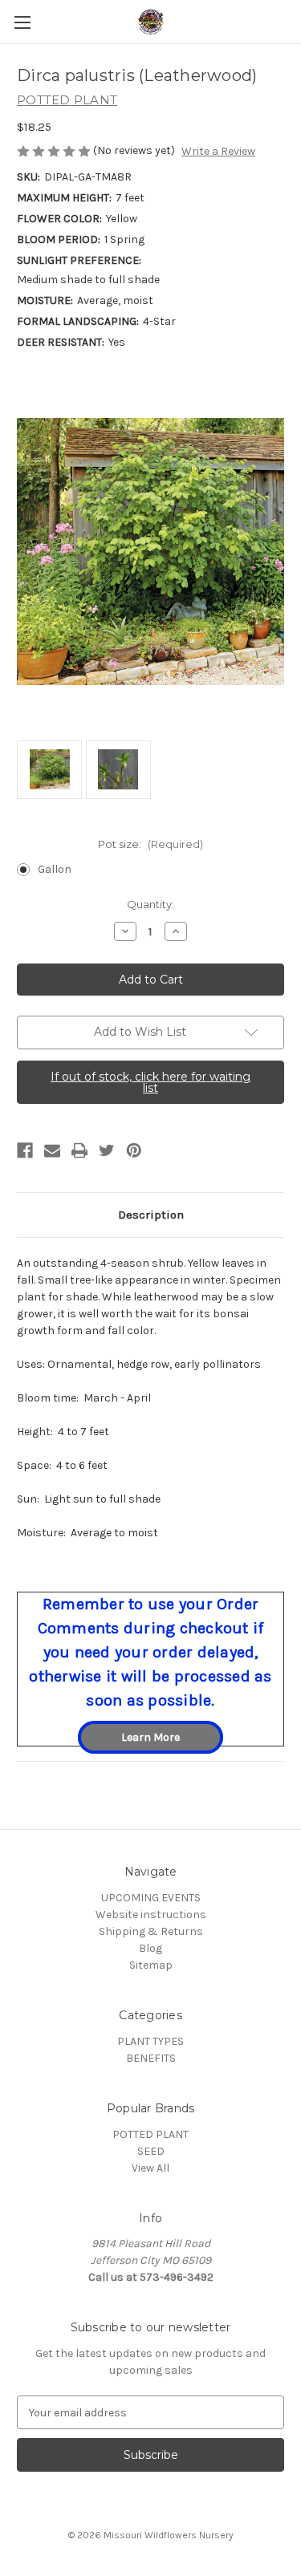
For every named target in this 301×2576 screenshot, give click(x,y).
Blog (150, 1948)
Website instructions (151, 1915)
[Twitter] (107, 1150)
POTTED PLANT (150, 2134)
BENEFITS (151, 2058)
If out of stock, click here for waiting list (150, 1082)
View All (150, 2168)
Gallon (55, 869)
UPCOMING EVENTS (151, 1898)
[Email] (52, 1150)
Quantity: (150, 904)
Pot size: (150, 844)
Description (151, 1215)
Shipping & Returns (151, 1931)
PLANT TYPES (150, 2041)
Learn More (150, 1737)
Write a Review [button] (218, 151)
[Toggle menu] (22, 22)
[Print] (79, 1150)
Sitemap (151, 1965)
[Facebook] (25, 1150)
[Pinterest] (134, 1150)
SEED (151, 2151)
